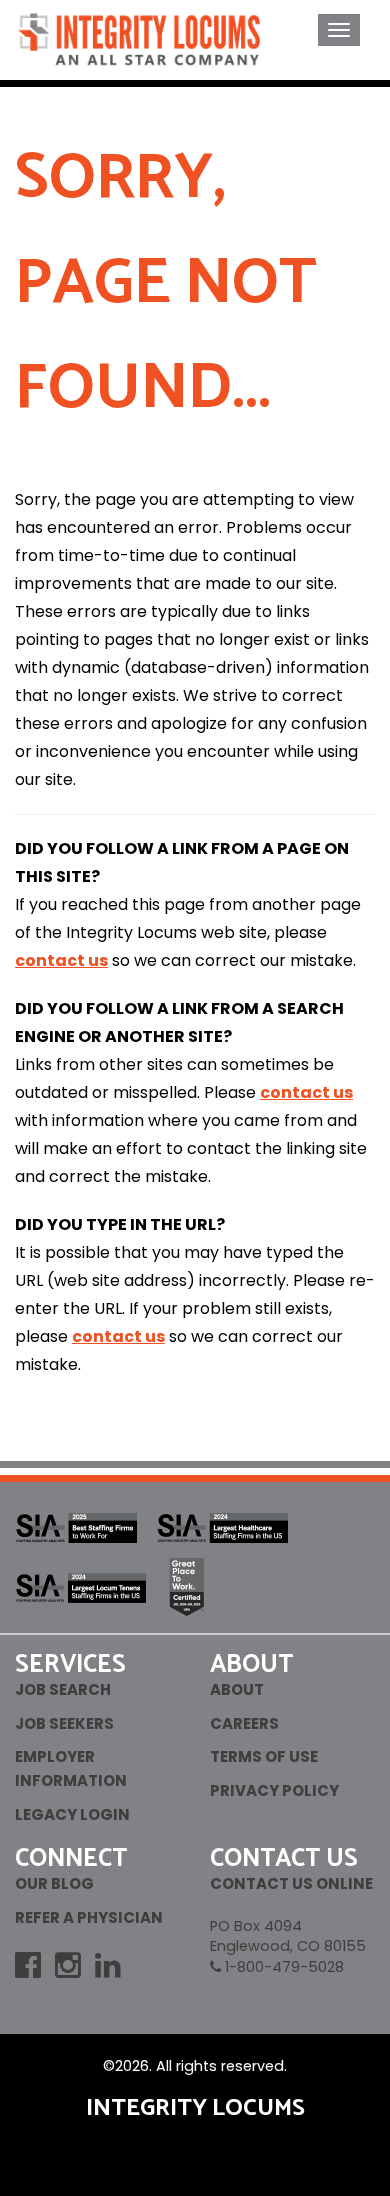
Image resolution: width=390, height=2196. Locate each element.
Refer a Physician (89, 1917)
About (237, 1689)
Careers (244, 1723)
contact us (61, 960)
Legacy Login (72, 1814)
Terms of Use (264, 1756)
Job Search (63, 1689)
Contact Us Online (291, 1883)
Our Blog (54, 1883)
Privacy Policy (274, 1790)
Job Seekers (64, 1723)
